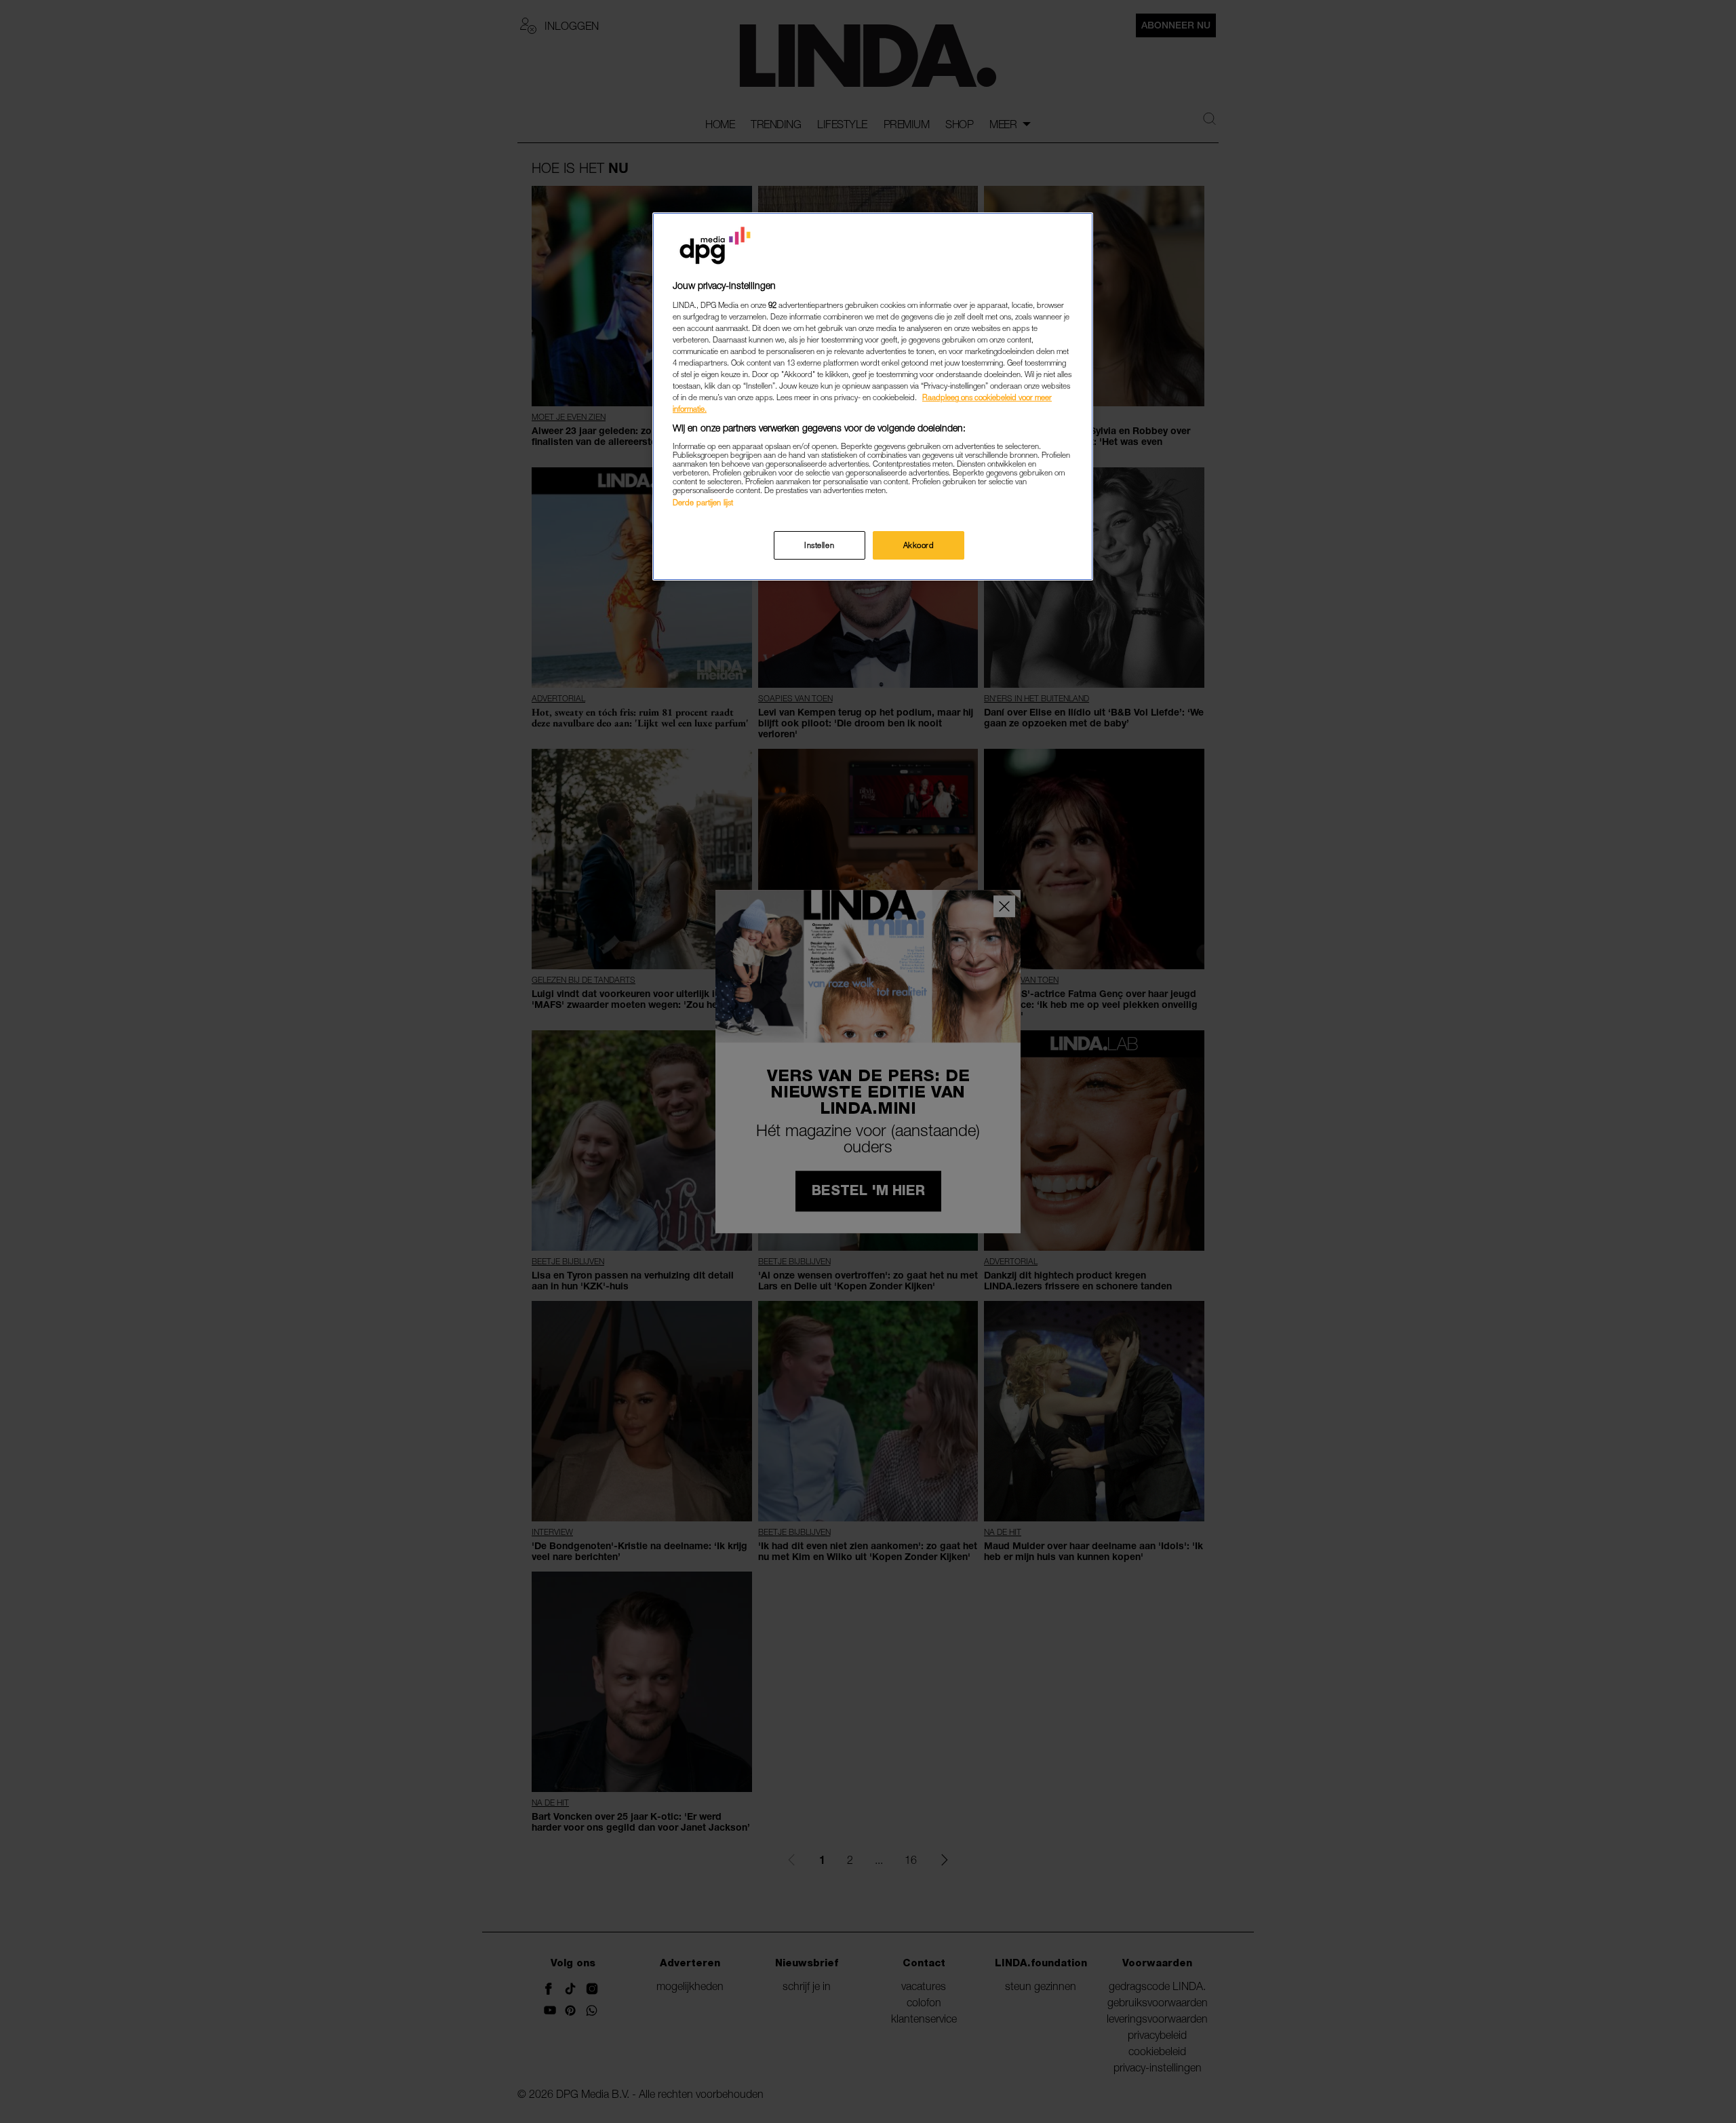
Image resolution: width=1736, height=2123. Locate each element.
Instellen (819, 545)
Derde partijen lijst (703, 502)
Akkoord (919, 545)
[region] (873, 396)
